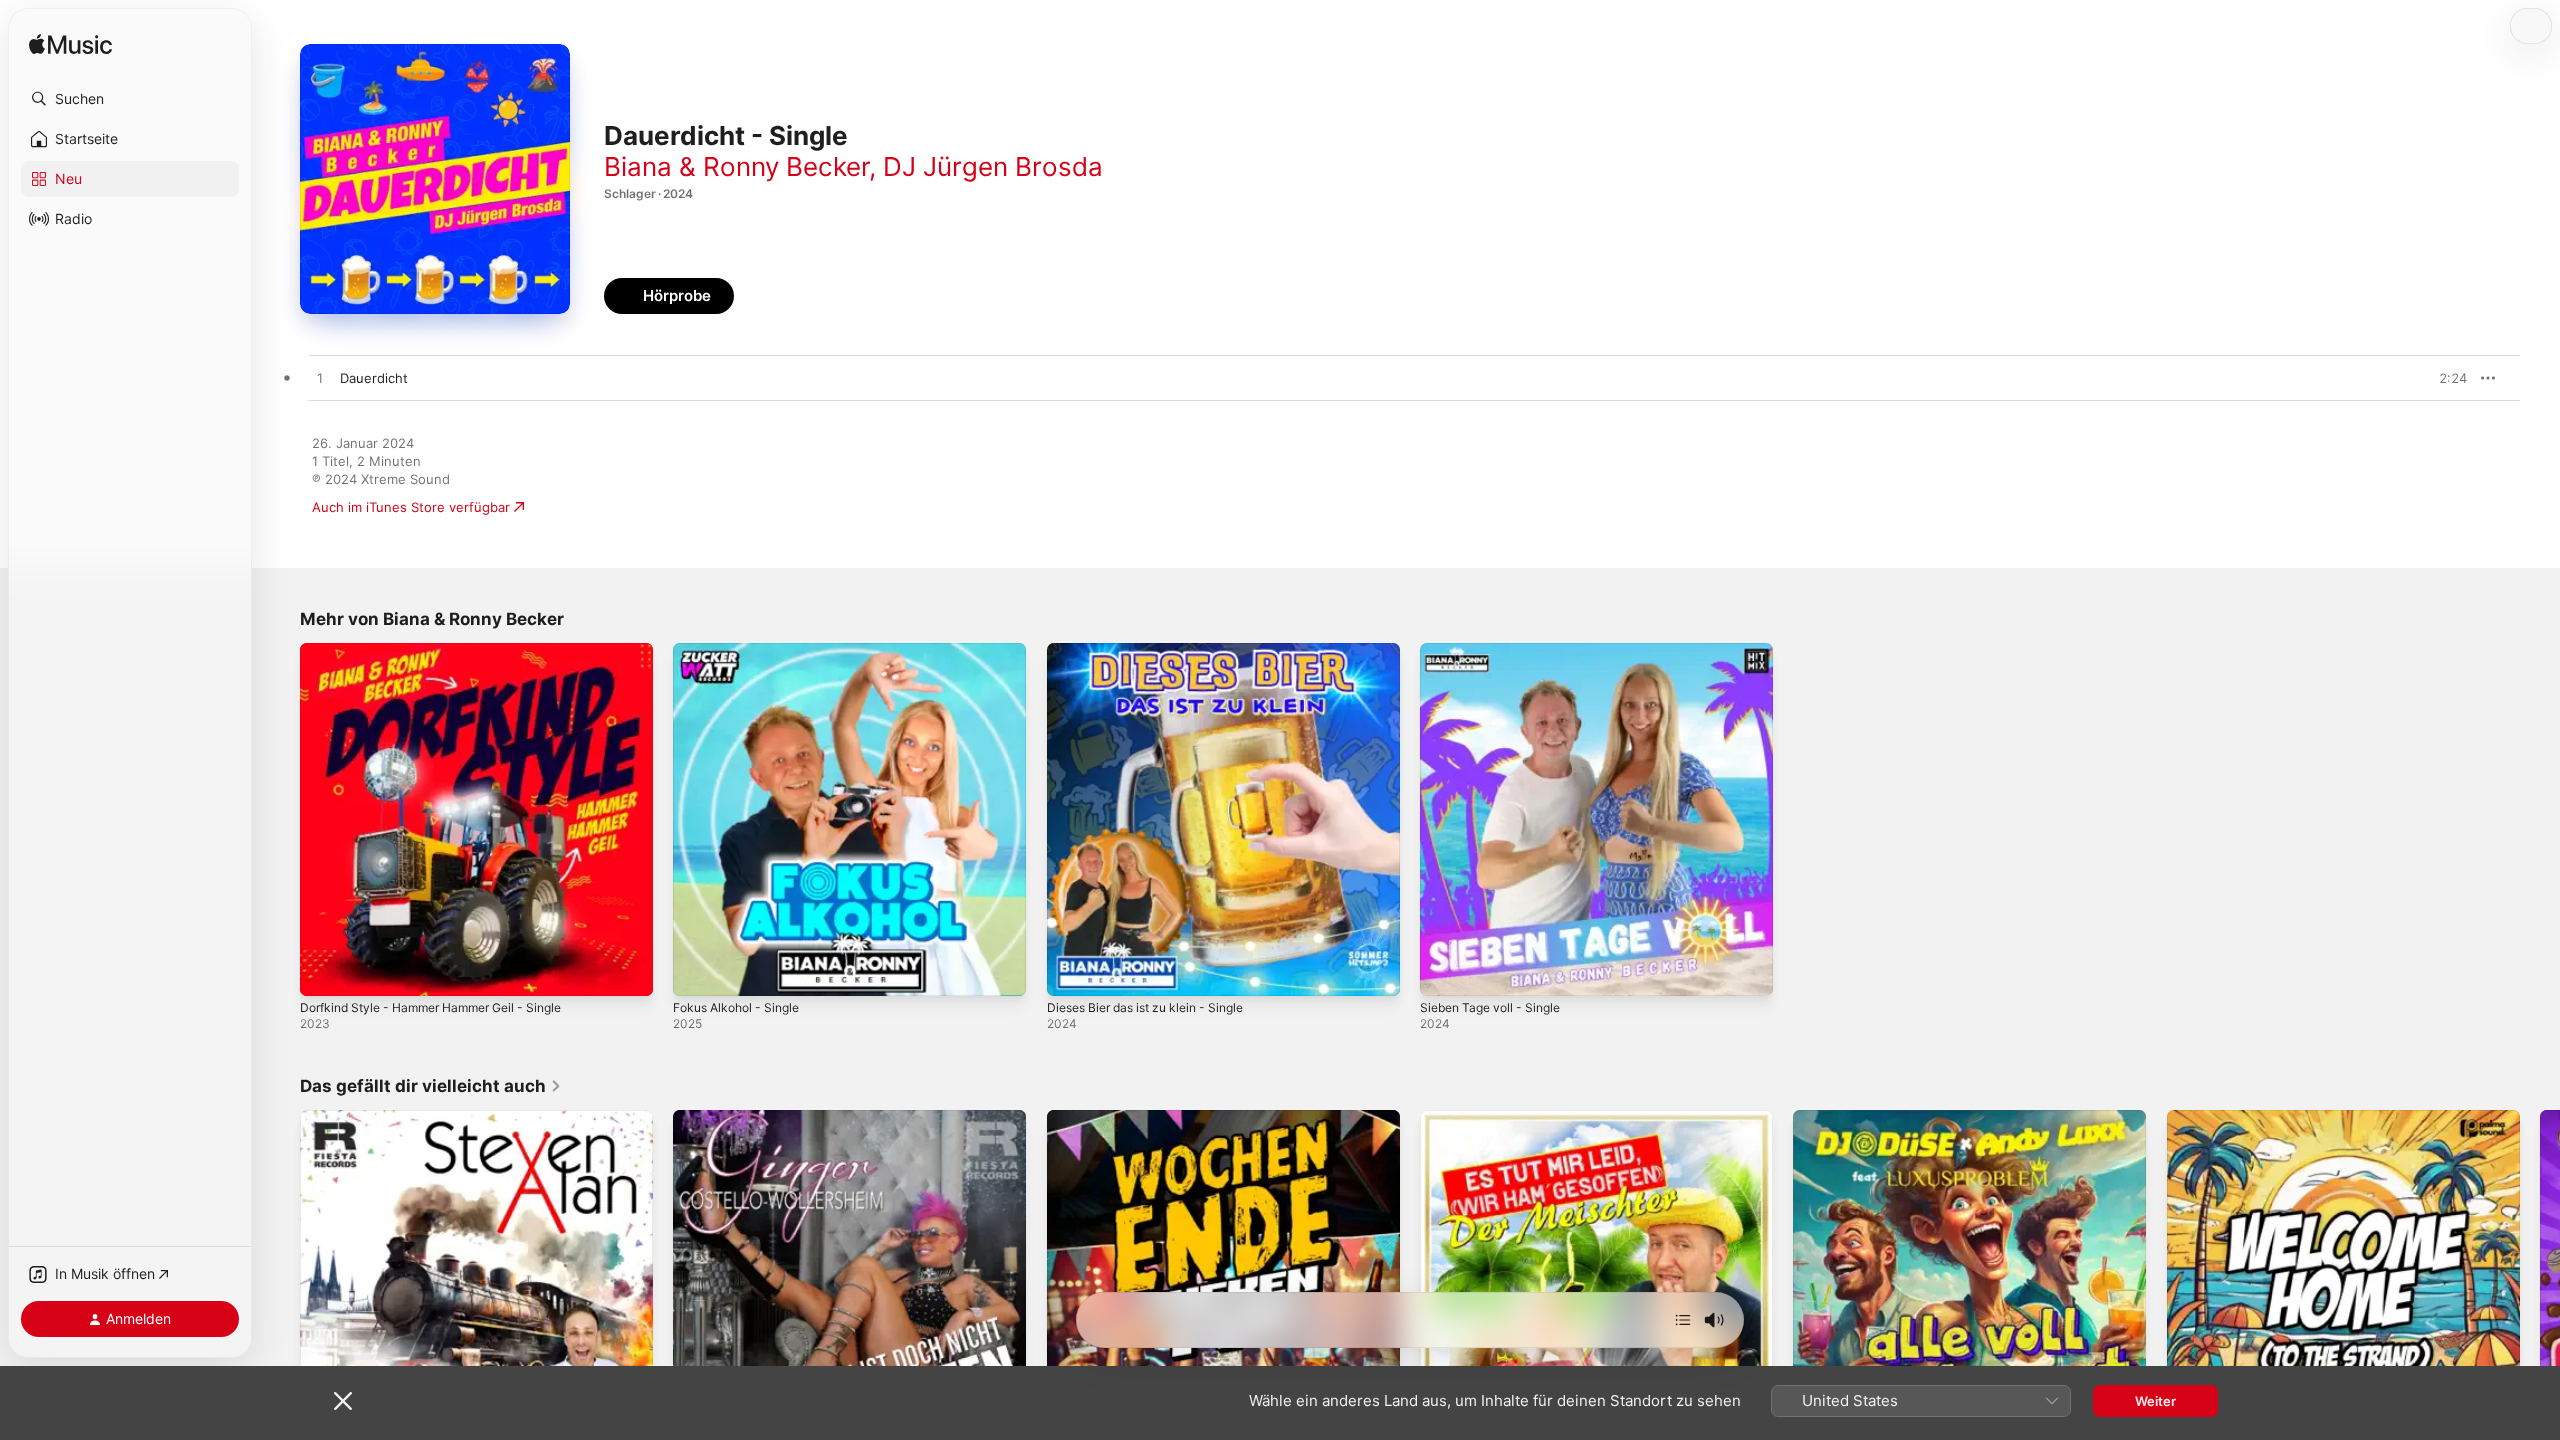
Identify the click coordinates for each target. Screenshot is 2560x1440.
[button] (130, 99)
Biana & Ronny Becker (736, 166)
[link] (431, 1086)
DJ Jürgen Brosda (993, 166)
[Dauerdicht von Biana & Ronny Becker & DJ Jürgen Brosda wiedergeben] (320, 379)
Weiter (2155, 1401)
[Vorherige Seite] (280, 1287)
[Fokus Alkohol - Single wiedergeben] (698, 971)
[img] (70, 45)
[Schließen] (343, 1401)
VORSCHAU (2439, 378)
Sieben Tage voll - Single (1497, 651)
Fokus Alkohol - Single (742, 651)
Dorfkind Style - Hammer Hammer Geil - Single (445, 651)
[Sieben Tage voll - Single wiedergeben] (1445, 971)
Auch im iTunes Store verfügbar (411, 507)
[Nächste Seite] (2540, 1287)
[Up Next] (1683, 1320)
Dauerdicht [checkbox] (374, 378)
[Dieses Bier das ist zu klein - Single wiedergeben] (1072, 971)
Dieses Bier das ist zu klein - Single (1156, 651)
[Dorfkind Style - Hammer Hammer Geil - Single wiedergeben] (325, 971)
